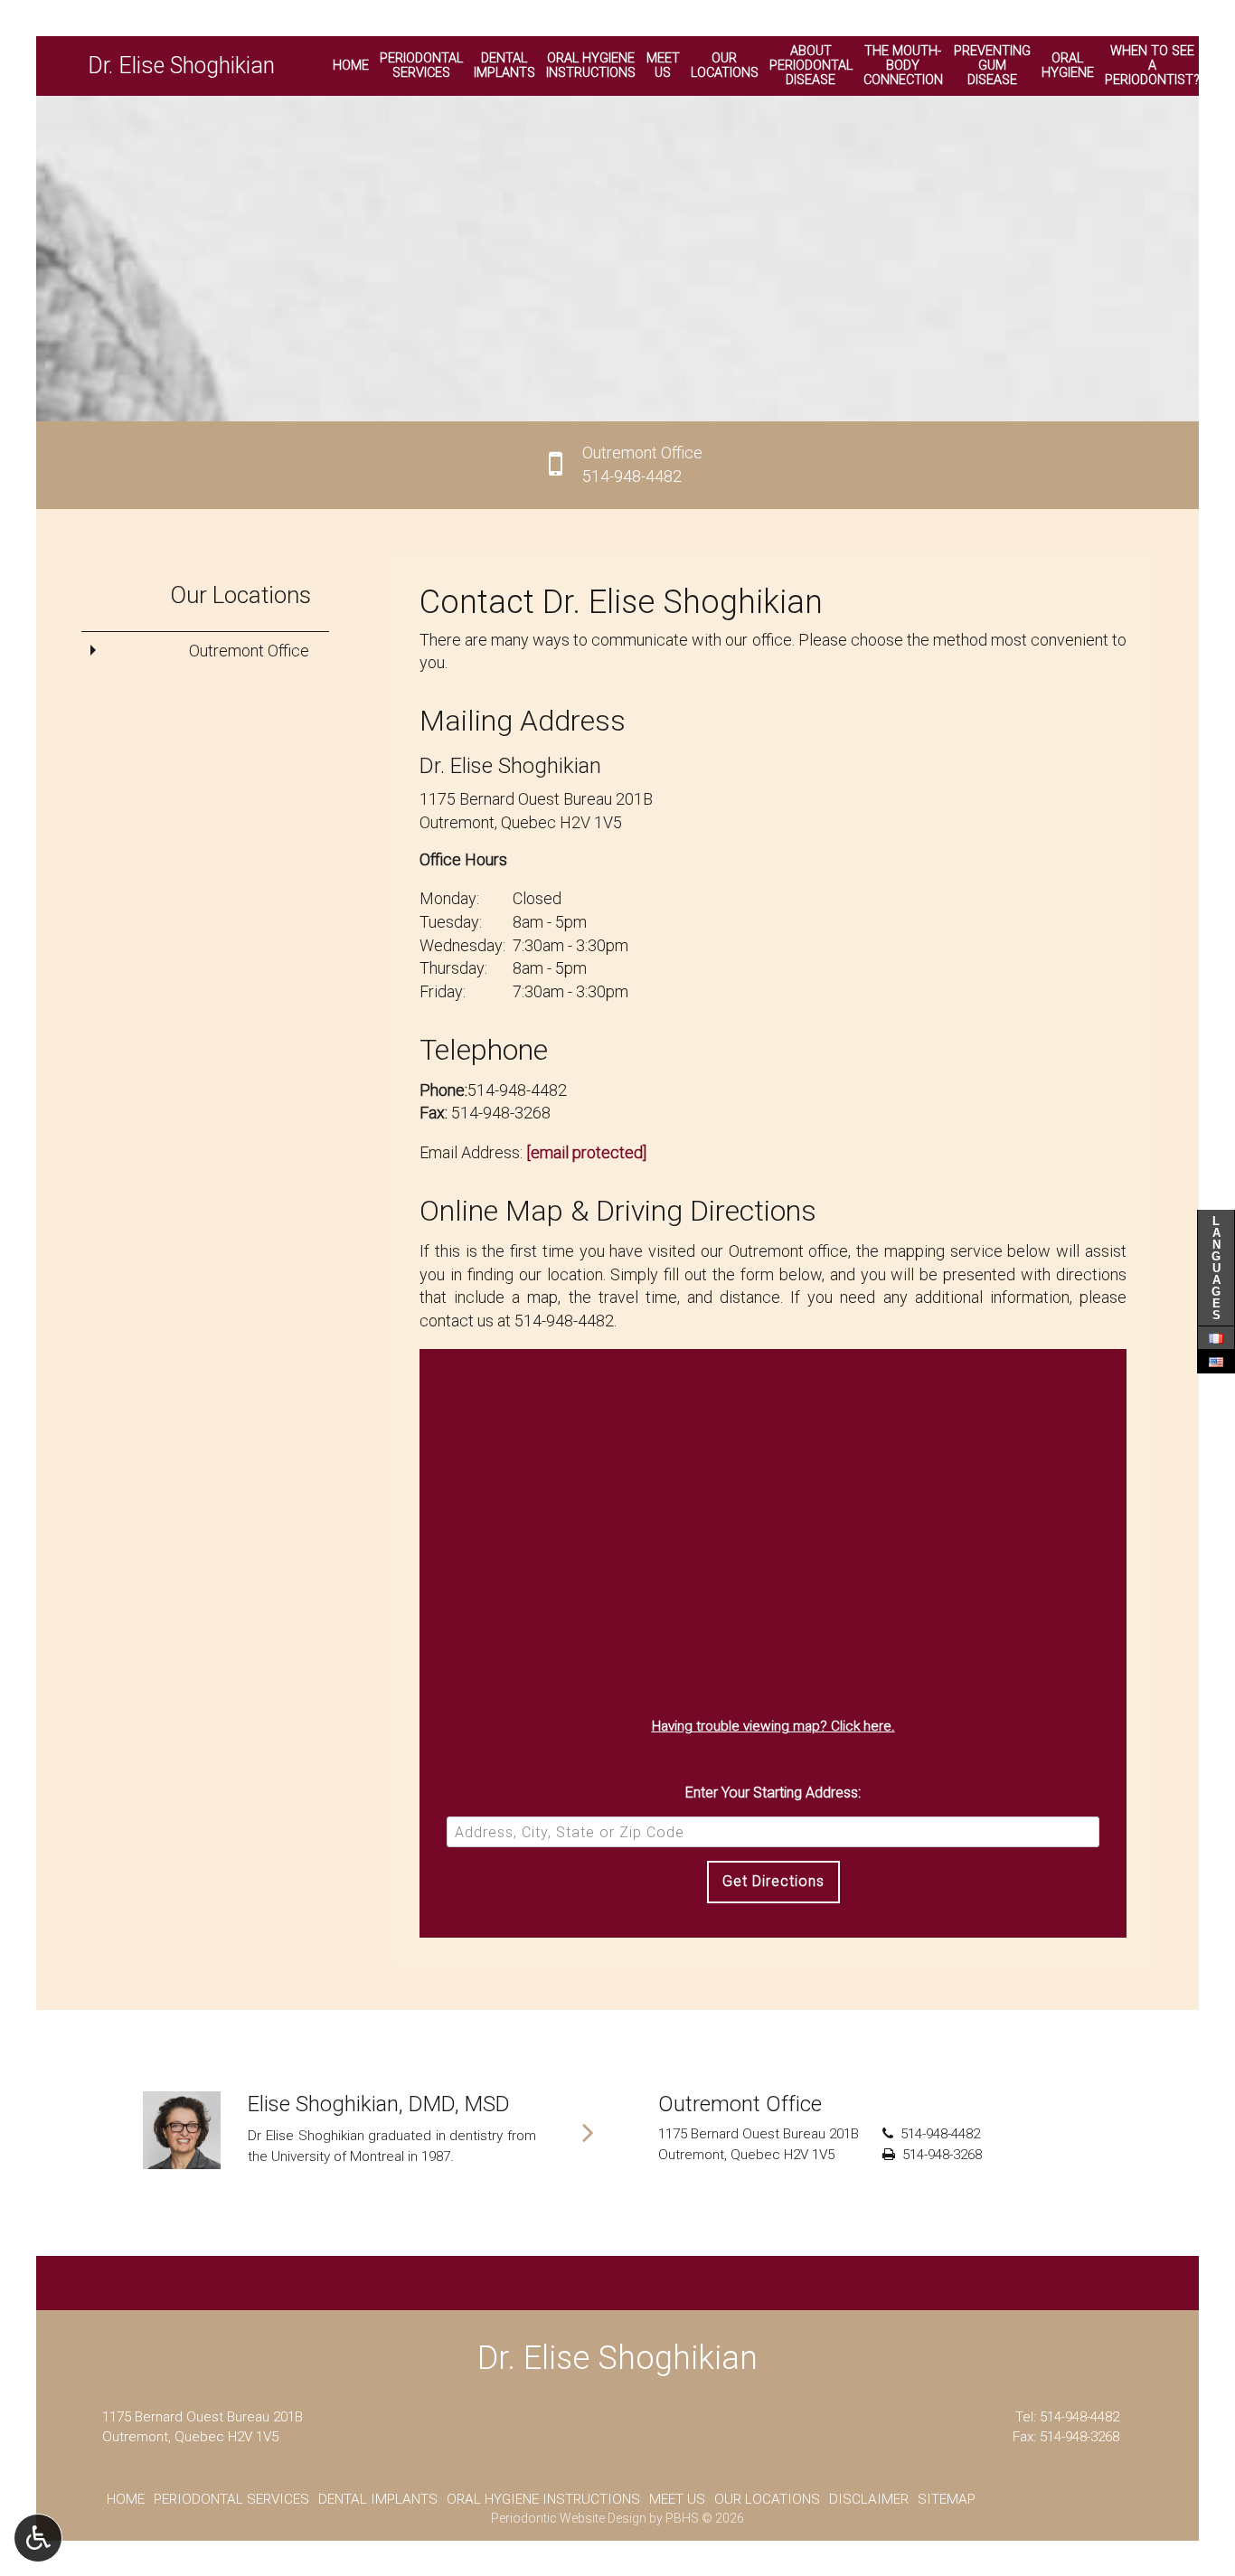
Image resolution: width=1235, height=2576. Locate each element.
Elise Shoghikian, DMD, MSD (379, 2104)
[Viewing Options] (38, 2538)
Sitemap (947, 2499)
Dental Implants (378, 2499)
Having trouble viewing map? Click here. (773, 1726)
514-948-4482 (517, 1090)
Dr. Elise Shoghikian (181, 66)
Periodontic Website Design (569, 2518)
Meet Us (677, 2499)
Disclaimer (869, 2499)
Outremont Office (249, 651)
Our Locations (240, 595)
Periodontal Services (231, 2499)
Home (351, 66)
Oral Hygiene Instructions (543, 2499)
